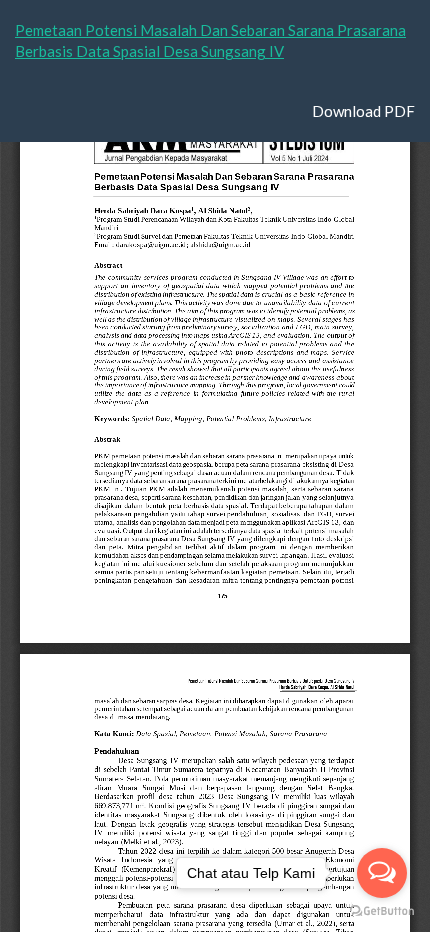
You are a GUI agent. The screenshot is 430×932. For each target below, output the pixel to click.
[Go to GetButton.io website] (382, 911)
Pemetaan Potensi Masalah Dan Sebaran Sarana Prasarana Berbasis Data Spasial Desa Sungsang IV (210, 40)
